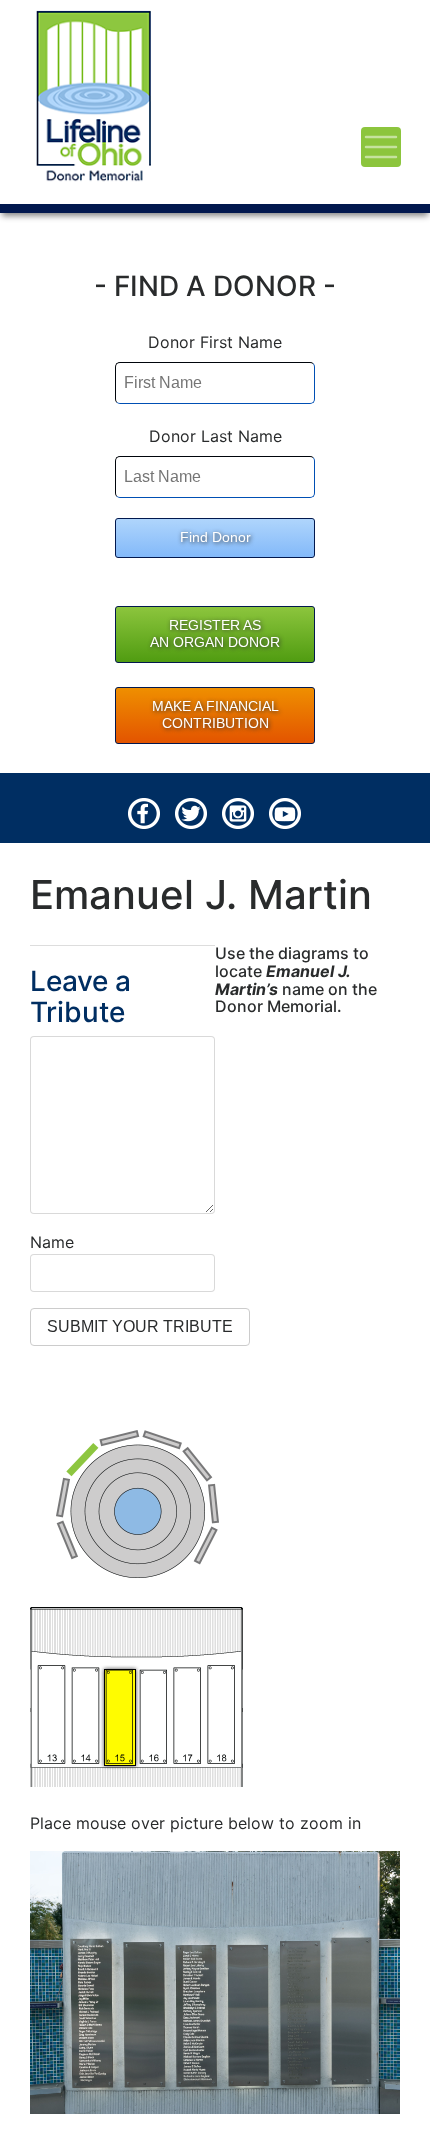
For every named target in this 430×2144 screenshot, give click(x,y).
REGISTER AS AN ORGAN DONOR (215, 634)
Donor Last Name (215, 436)
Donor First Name (215, 342)
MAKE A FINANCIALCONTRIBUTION (215, 715)
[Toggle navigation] (381, 147)
